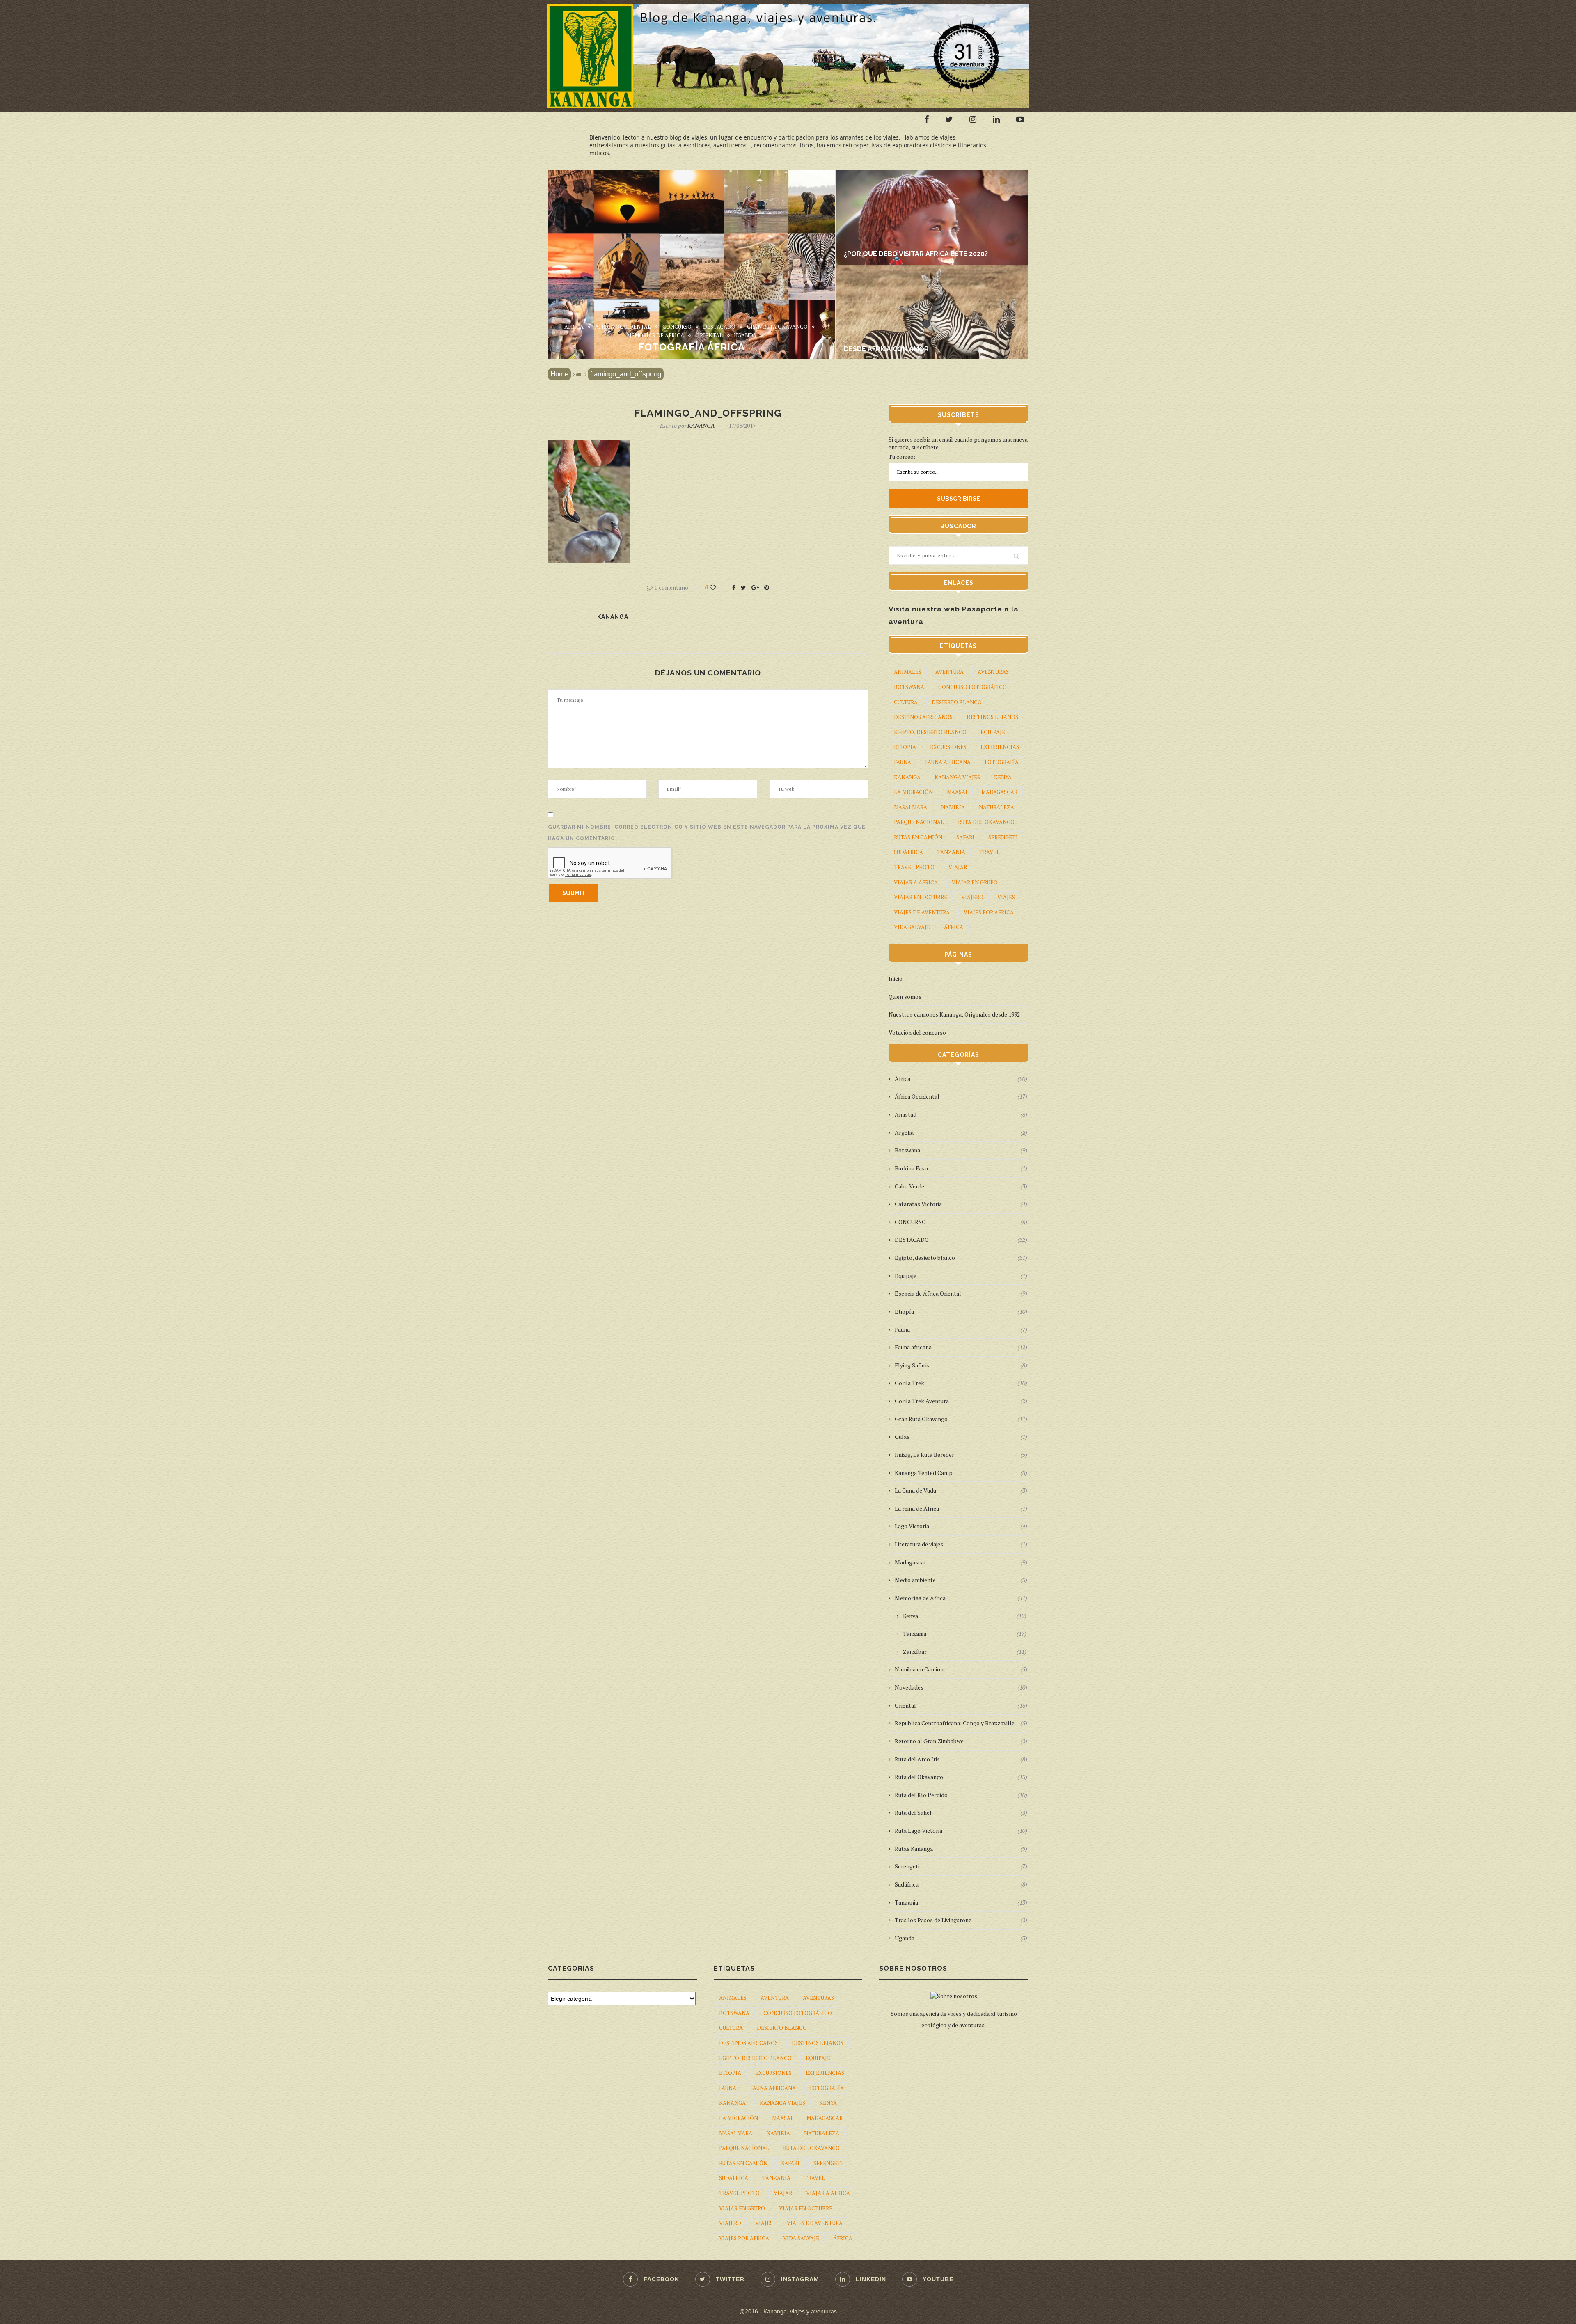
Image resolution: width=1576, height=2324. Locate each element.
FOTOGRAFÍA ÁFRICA (692, 347)
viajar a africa (916, 882)
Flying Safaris (961, 1365)
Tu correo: (902, 457)
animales (908, 672)
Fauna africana (961, 1347)
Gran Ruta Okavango (777, 327)
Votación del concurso (917, 1032)
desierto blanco (957, 702)
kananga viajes (957, 777)
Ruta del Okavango (986, 822)
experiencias (1000, 747)
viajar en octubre (921, 897)
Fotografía (1002, 762)
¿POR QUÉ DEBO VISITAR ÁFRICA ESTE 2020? (916, 254)
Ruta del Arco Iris (961, 1759)
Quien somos (905, 997)
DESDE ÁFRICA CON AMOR (886, 349)
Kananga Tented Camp (961, 1473)
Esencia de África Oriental (961, 1293)
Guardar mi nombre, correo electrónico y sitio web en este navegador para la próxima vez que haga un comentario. (707, 833)
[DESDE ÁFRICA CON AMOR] (938, 269)
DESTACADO (719, 327)
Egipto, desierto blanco (930, 732)
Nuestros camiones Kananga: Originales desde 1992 (954, 1014)
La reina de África (961, 1508)
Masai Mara (911, 807)
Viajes (1006, 897)
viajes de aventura (922, 912)
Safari (965, 837)
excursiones (948, 747)
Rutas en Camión (918, 837)
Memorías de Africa (655, 336)
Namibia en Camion (961, 1669)
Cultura (906, 702)
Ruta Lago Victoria (961, 1831)
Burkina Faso (961, 1168)
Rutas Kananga (961, 1849)
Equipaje (993, 732)
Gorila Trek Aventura (961, 1401)
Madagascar (961, 1562)
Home (559, 374)
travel (990, 852)
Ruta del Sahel (961, 1812)
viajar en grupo (975, 882)
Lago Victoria (961, 1526)
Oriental (709, 336)
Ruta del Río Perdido (961, 1795)
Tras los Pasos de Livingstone (961, 1920)
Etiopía (905, 747)
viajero (972, 897)
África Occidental (623, 327)
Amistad (961, 1114)
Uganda (745, 336)
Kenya (1003, 777)
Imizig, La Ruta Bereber (961, 1455)
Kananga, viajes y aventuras (800, 2311)
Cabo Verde (961, 1186)
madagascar (999, 792)
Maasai (957, 792)
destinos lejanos (992, 717)
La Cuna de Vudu (961, 1490)
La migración (913, 792)
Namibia (953, 807)
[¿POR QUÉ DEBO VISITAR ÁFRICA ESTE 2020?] (938, 174)
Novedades (961, 1687)
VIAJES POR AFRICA (989, 912)
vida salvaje (912, 927)
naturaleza (996, 807)
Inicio (896, 979)
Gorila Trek (961, 1383)
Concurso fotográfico (972, 687)
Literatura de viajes (961, 1544)
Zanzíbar (965, 1652)
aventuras (993, 672)
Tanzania (951, 852)
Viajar (958, 867)
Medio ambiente (961, 1580)
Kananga (907, 777)
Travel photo (914, 867)
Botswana (909, 687)
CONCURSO (677, 327)
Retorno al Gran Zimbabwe (961, 1741)
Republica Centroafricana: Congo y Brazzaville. (961, 1723)
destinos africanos (923, 717)
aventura (949, 672)
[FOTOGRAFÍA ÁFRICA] (692, 174)
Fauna (961, 1329)
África (574, 327)
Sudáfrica (908, 852)
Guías (961, 1437)
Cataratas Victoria (961, 1204)
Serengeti (1003, 837)
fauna (903, 762)
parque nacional (919, 822)
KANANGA (701, 425)
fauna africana (948, 762)
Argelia (961, 1132)
